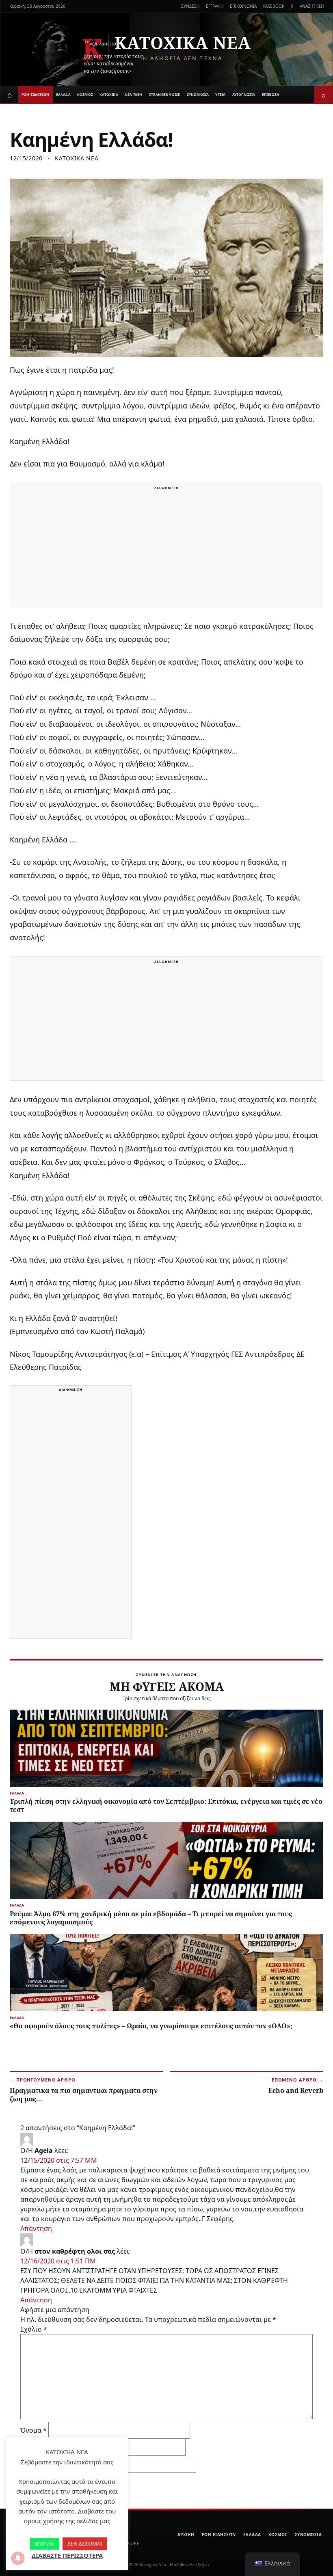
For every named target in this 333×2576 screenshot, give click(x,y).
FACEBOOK (274, 6)
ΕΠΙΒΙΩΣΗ (271, 94)
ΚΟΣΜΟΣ (85, 94)
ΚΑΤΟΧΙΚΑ (109, 94)
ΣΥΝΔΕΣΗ (190, 6)
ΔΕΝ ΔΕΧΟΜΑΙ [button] (85, 2544)
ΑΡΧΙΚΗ (186, 2535)
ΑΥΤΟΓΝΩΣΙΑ (244, 94)
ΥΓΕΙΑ (220, 94)
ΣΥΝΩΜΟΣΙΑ (198, 94)
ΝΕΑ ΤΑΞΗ (134, 94)
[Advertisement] (166, 550)
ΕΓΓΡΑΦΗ (215, 6)
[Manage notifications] (18, 2558)
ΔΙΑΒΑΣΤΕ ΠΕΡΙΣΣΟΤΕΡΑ (67, 2555)
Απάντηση (36, 2228)
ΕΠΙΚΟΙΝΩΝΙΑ (243, 6)
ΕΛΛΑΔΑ (63, 94)
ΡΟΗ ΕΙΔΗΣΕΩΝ (36, 94)
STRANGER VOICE (165, 94)
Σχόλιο (34, 2329)
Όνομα (34, 2430)
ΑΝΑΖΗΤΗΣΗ (312, 6)
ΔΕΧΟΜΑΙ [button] (44, 2544)
